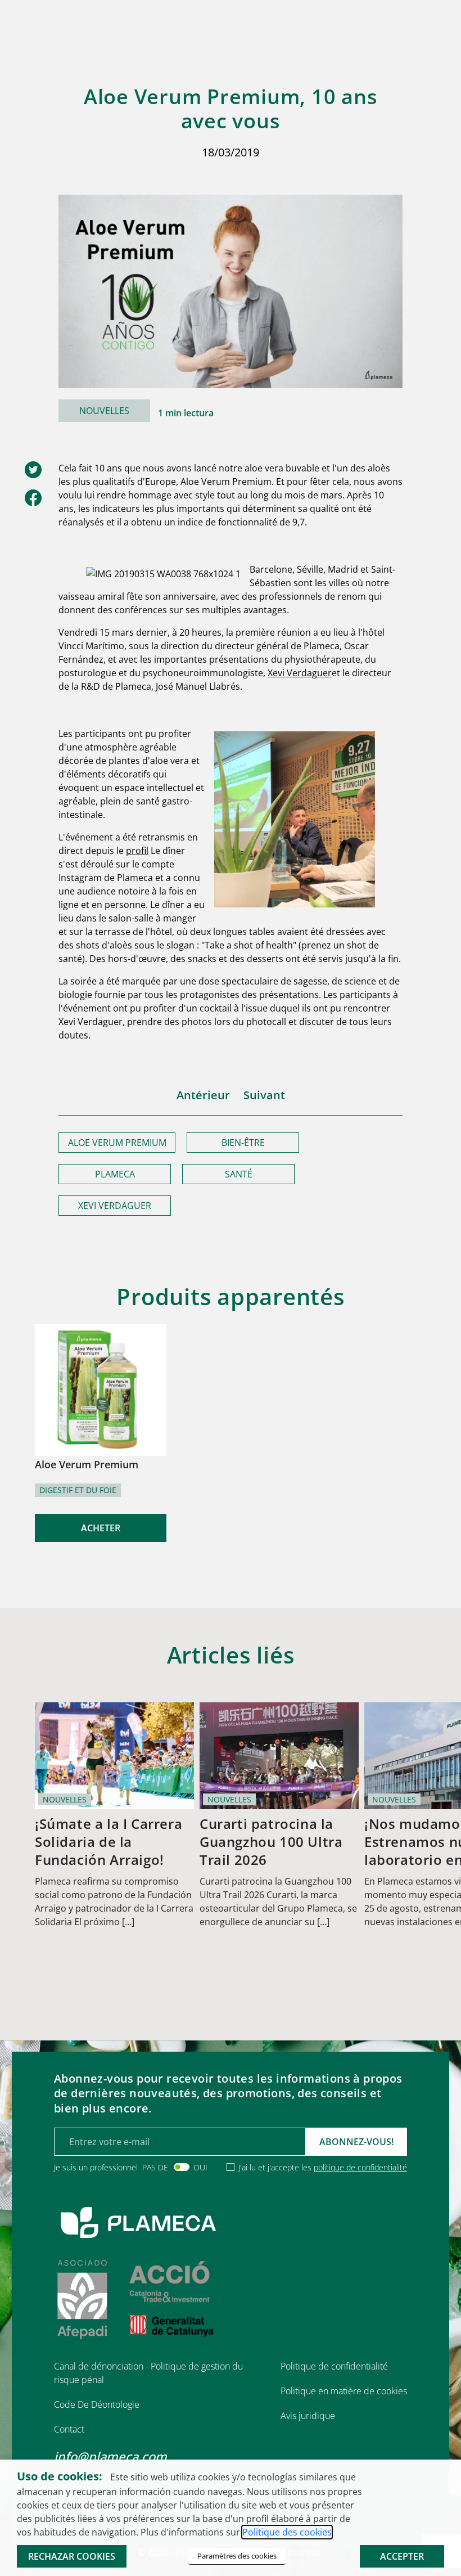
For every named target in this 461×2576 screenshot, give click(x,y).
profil (137, 851)
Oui (200, 2167)
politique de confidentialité (360, 2167)
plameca (115, 1174)
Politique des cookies (287, 2532)
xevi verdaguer (115, 1206)
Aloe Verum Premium (117, 1143)
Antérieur (203, 1095)
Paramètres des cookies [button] (237, 2556)
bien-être (243, 1143)
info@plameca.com (110, 2456)
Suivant (264, 1095)
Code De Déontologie (97, 2404)
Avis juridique (308, 2416)
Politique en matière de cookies (344, 2391)
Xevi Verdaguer (300, 673)
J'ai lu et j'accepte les (323, 2167)
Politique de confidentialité (334, 2366)
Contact (69, 2429)
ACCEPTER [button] (402, 2556)
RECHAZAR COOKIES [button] (72, 2556)
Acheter (101, 1528)
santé (239, 1174)
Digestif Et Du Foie (78, 1490)
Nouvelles (104, 411)
